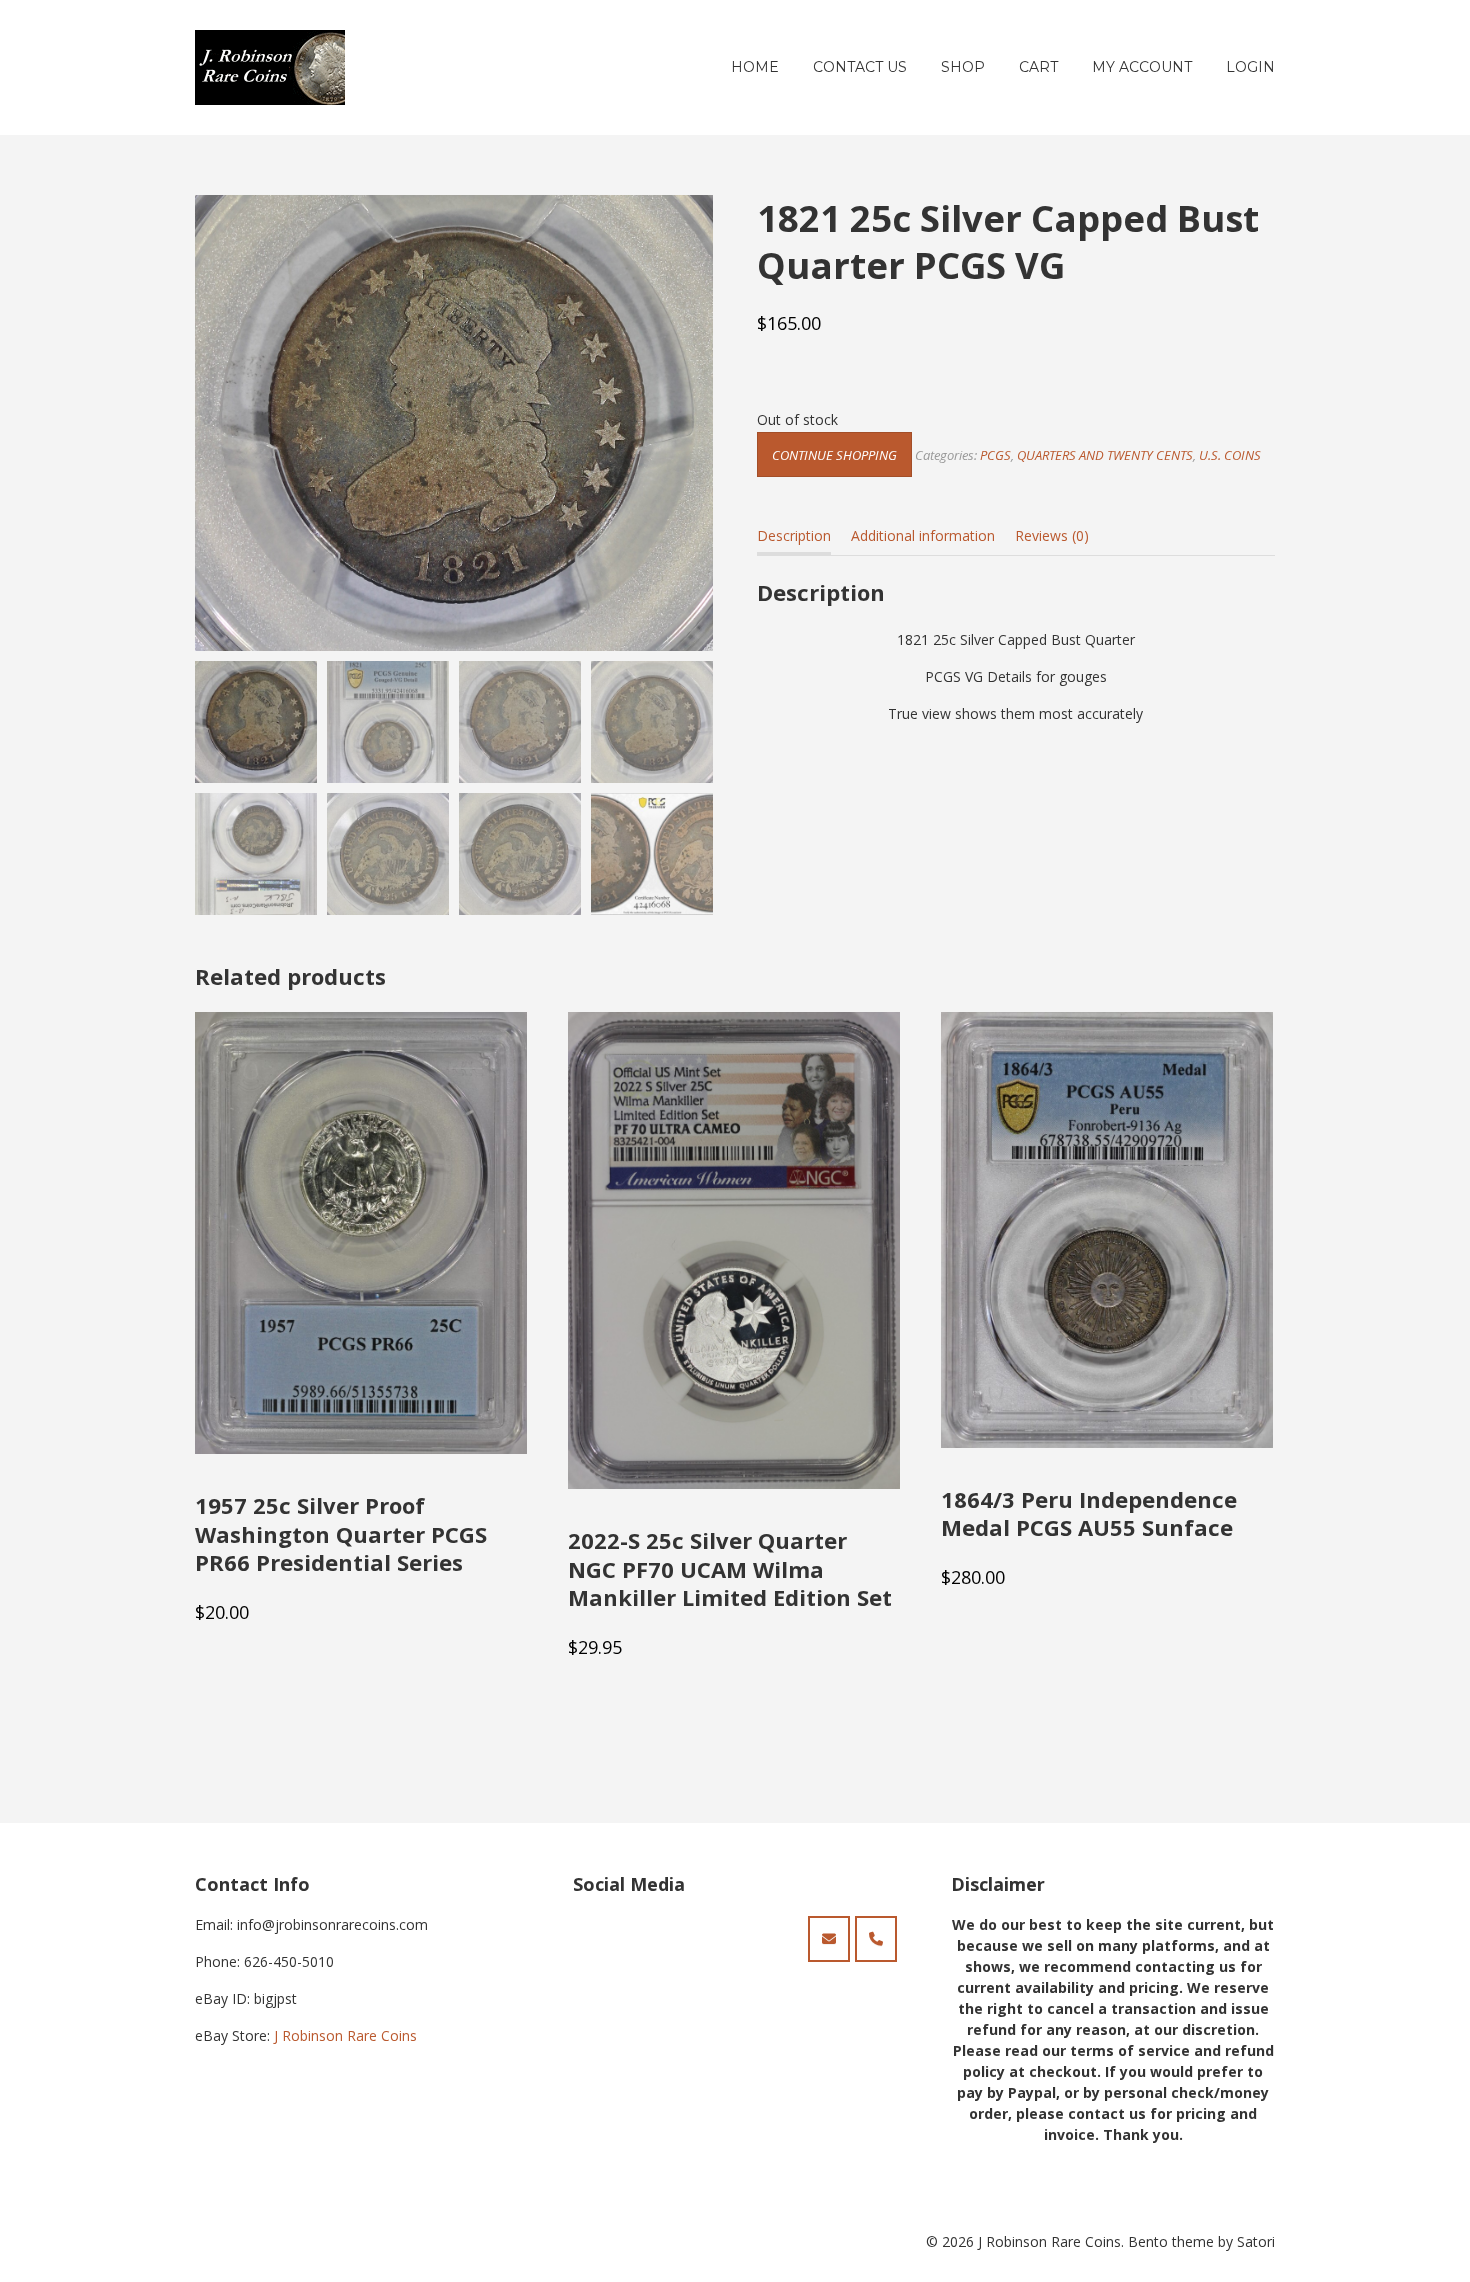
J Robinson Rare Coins (345, 2035)
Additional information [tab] (923, 535)
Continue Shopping (834, 455)
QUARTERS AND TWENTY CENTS (1105, 455)
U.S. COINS (1230, 455)
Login (1250, 67)
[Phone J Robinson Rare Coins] (876, 1939)
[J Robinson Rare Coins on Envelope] (829, 1939)
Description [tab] (794, 535)
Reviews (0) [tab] (1052, 535)
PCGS (995, 455)
